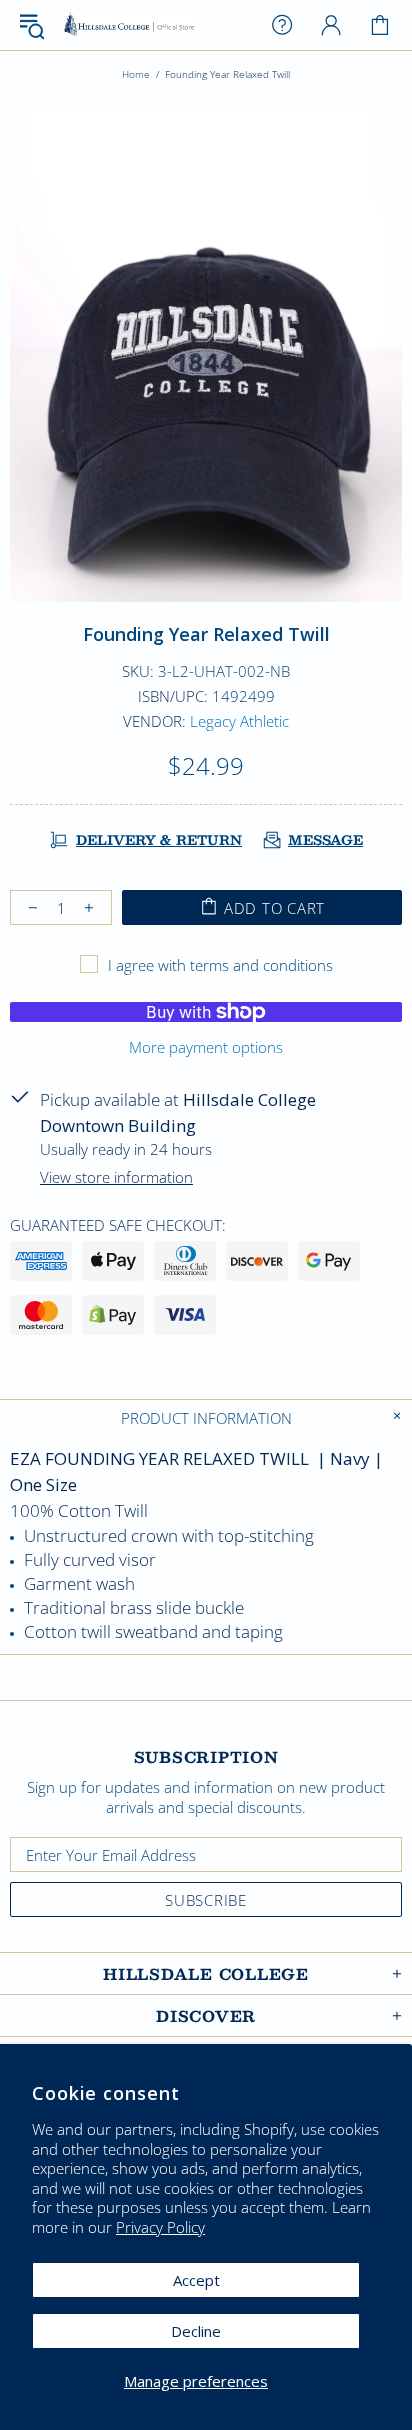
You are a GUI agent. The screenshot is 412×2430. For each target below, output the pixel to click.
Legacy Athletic (239, 721)
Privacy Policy (160, 2227)
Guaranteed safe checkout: (118, 1225)
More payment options (206, 1047)
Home (136, 74)
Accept (196, 2280)
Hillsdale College (129, 25)
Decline (196, 2331)
